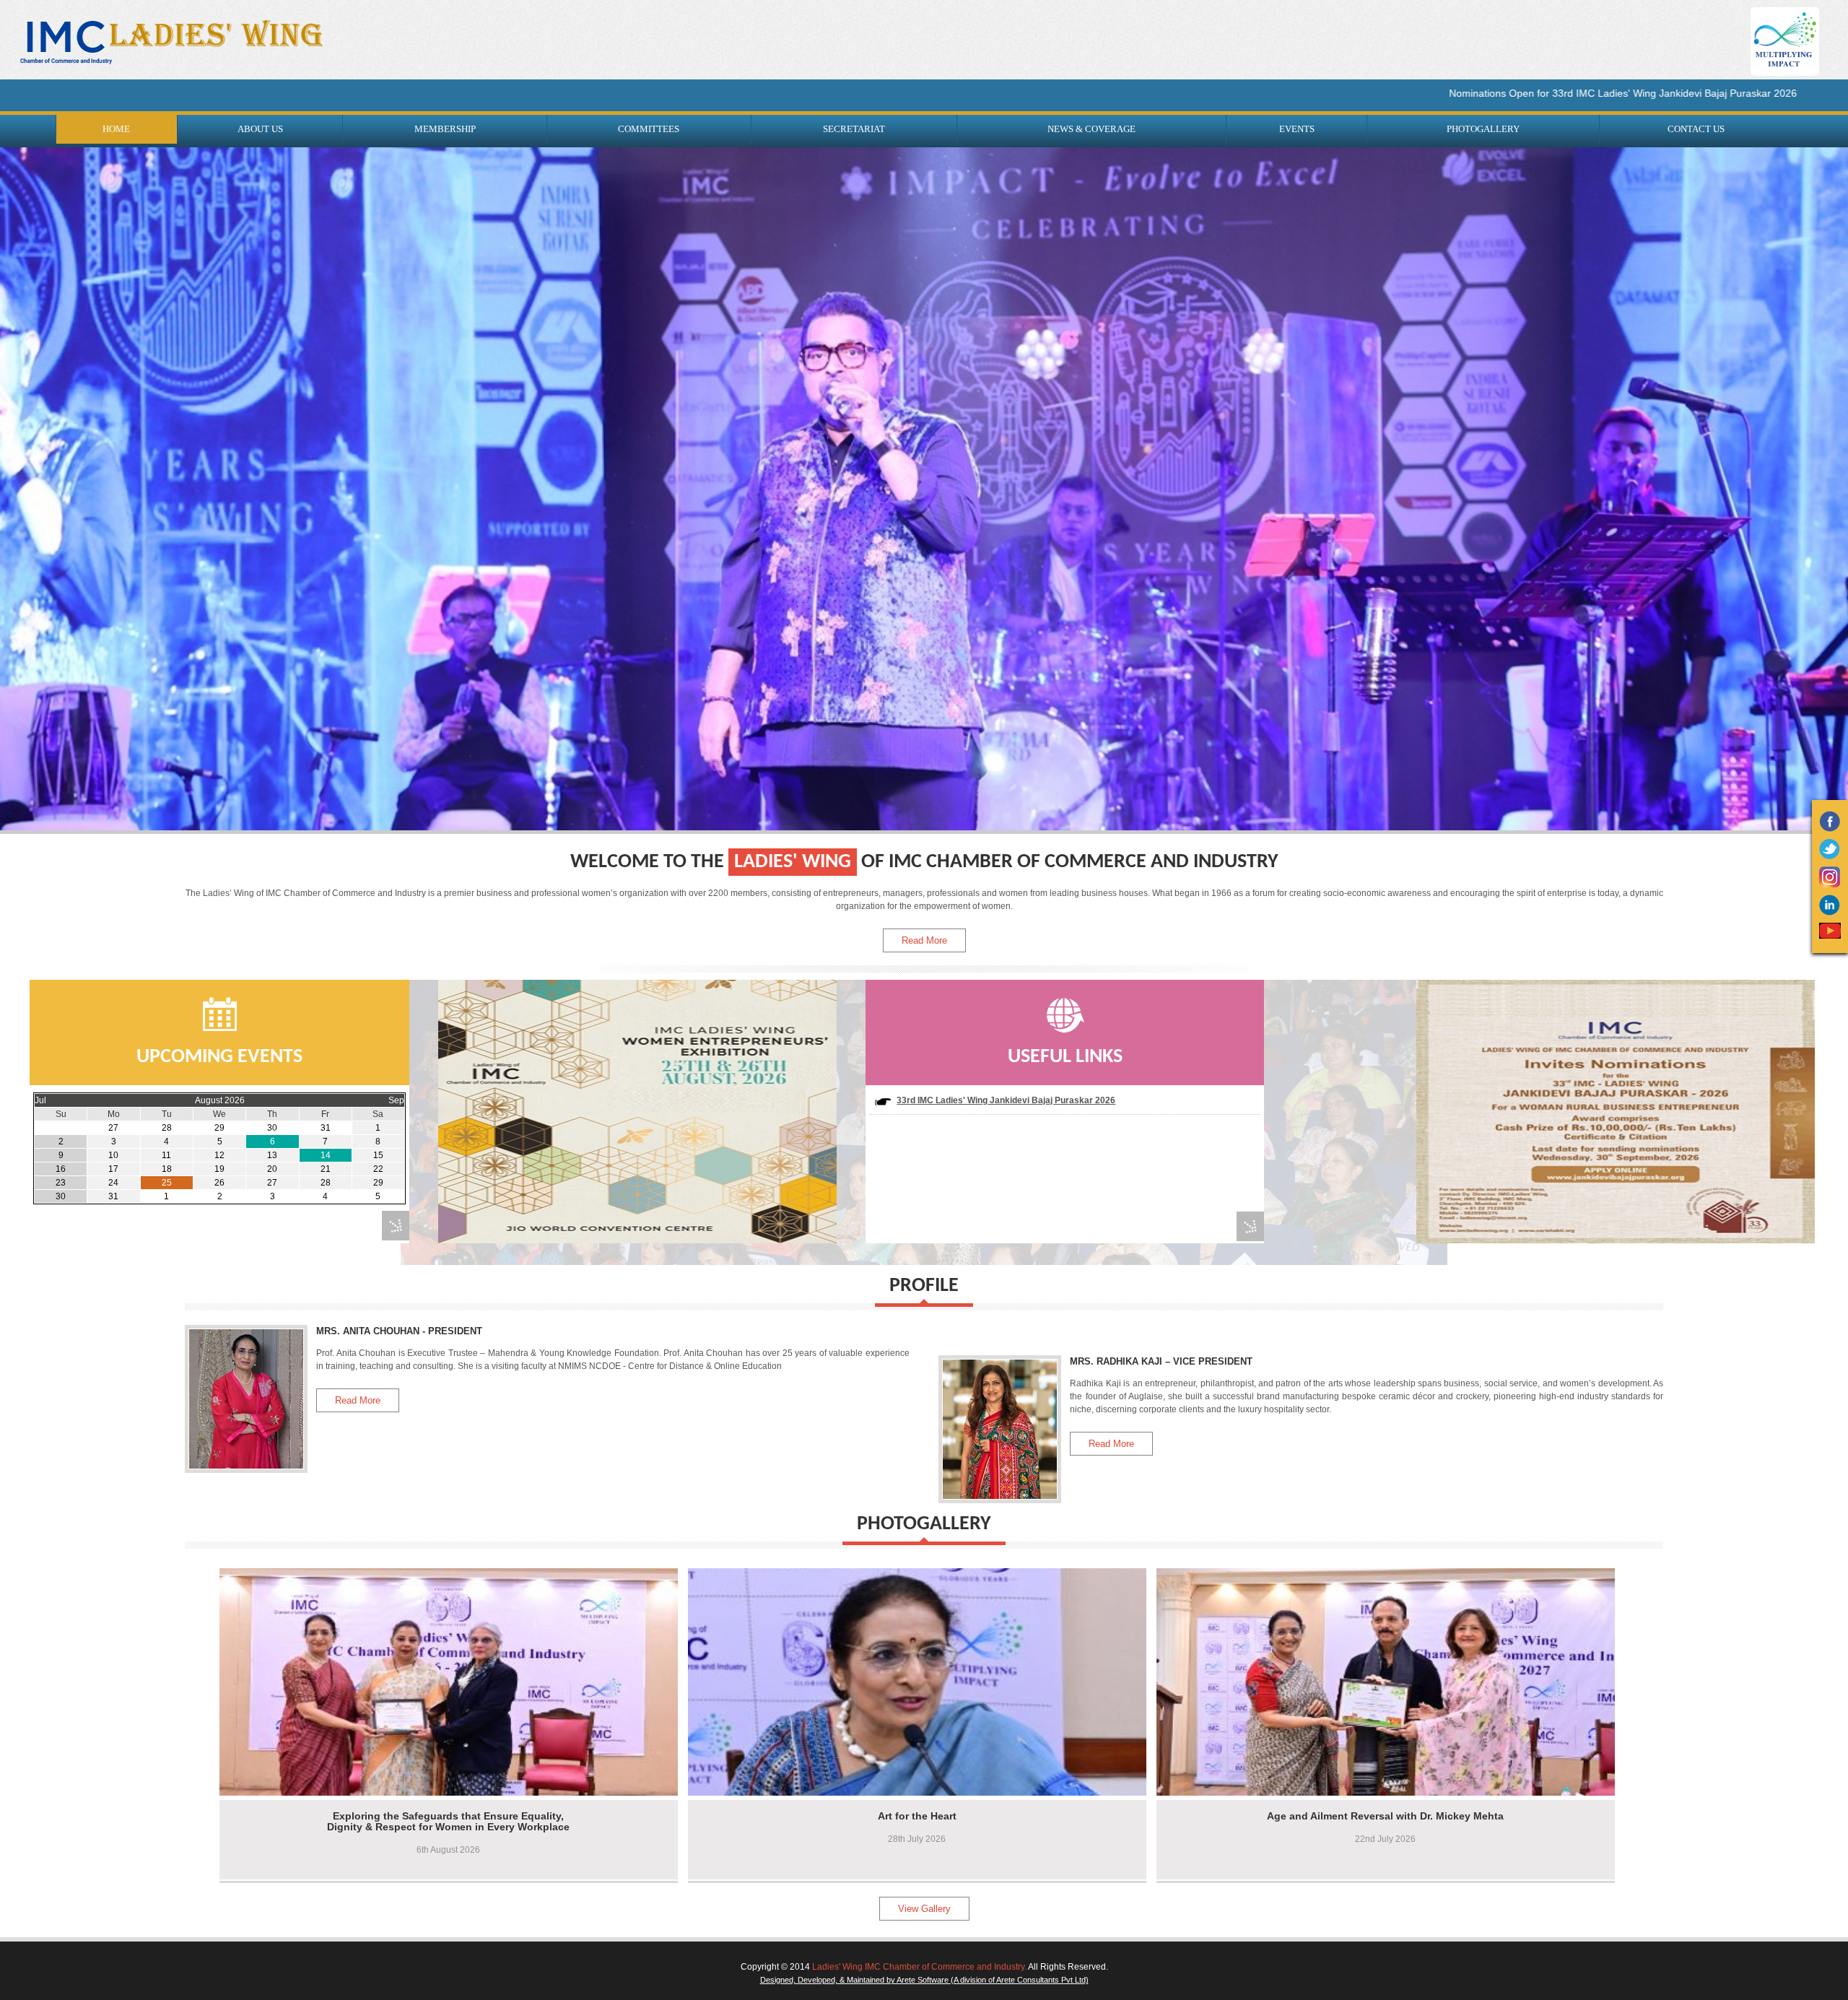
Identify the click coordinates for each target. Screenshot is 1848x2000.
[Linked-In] (1830, 913)
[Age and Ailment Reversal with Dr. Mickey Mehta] (1179, 1678)
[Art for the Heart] (710, 1678)
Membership (445, 129)
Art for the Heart (917, 1817)
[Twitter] (1830, 856)
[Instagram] (1830, 884)
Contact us (1696, 129)
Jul (40, 1102)
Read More (924, 942)
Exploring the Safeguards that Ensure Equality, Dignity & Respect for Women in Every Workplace (448, 1823)
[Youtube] (1830, 936)
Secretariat (854, 129)
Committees (649, 129)
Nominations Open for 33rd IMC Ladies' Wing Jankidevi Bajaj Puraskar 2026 (1449, 93)
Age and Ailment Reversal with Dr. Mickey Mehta (1385, 1817)
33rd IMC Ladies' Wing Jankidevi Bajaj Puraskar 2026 (1006, 1102)
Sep (396, 1102)
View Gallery (924, 1910)
